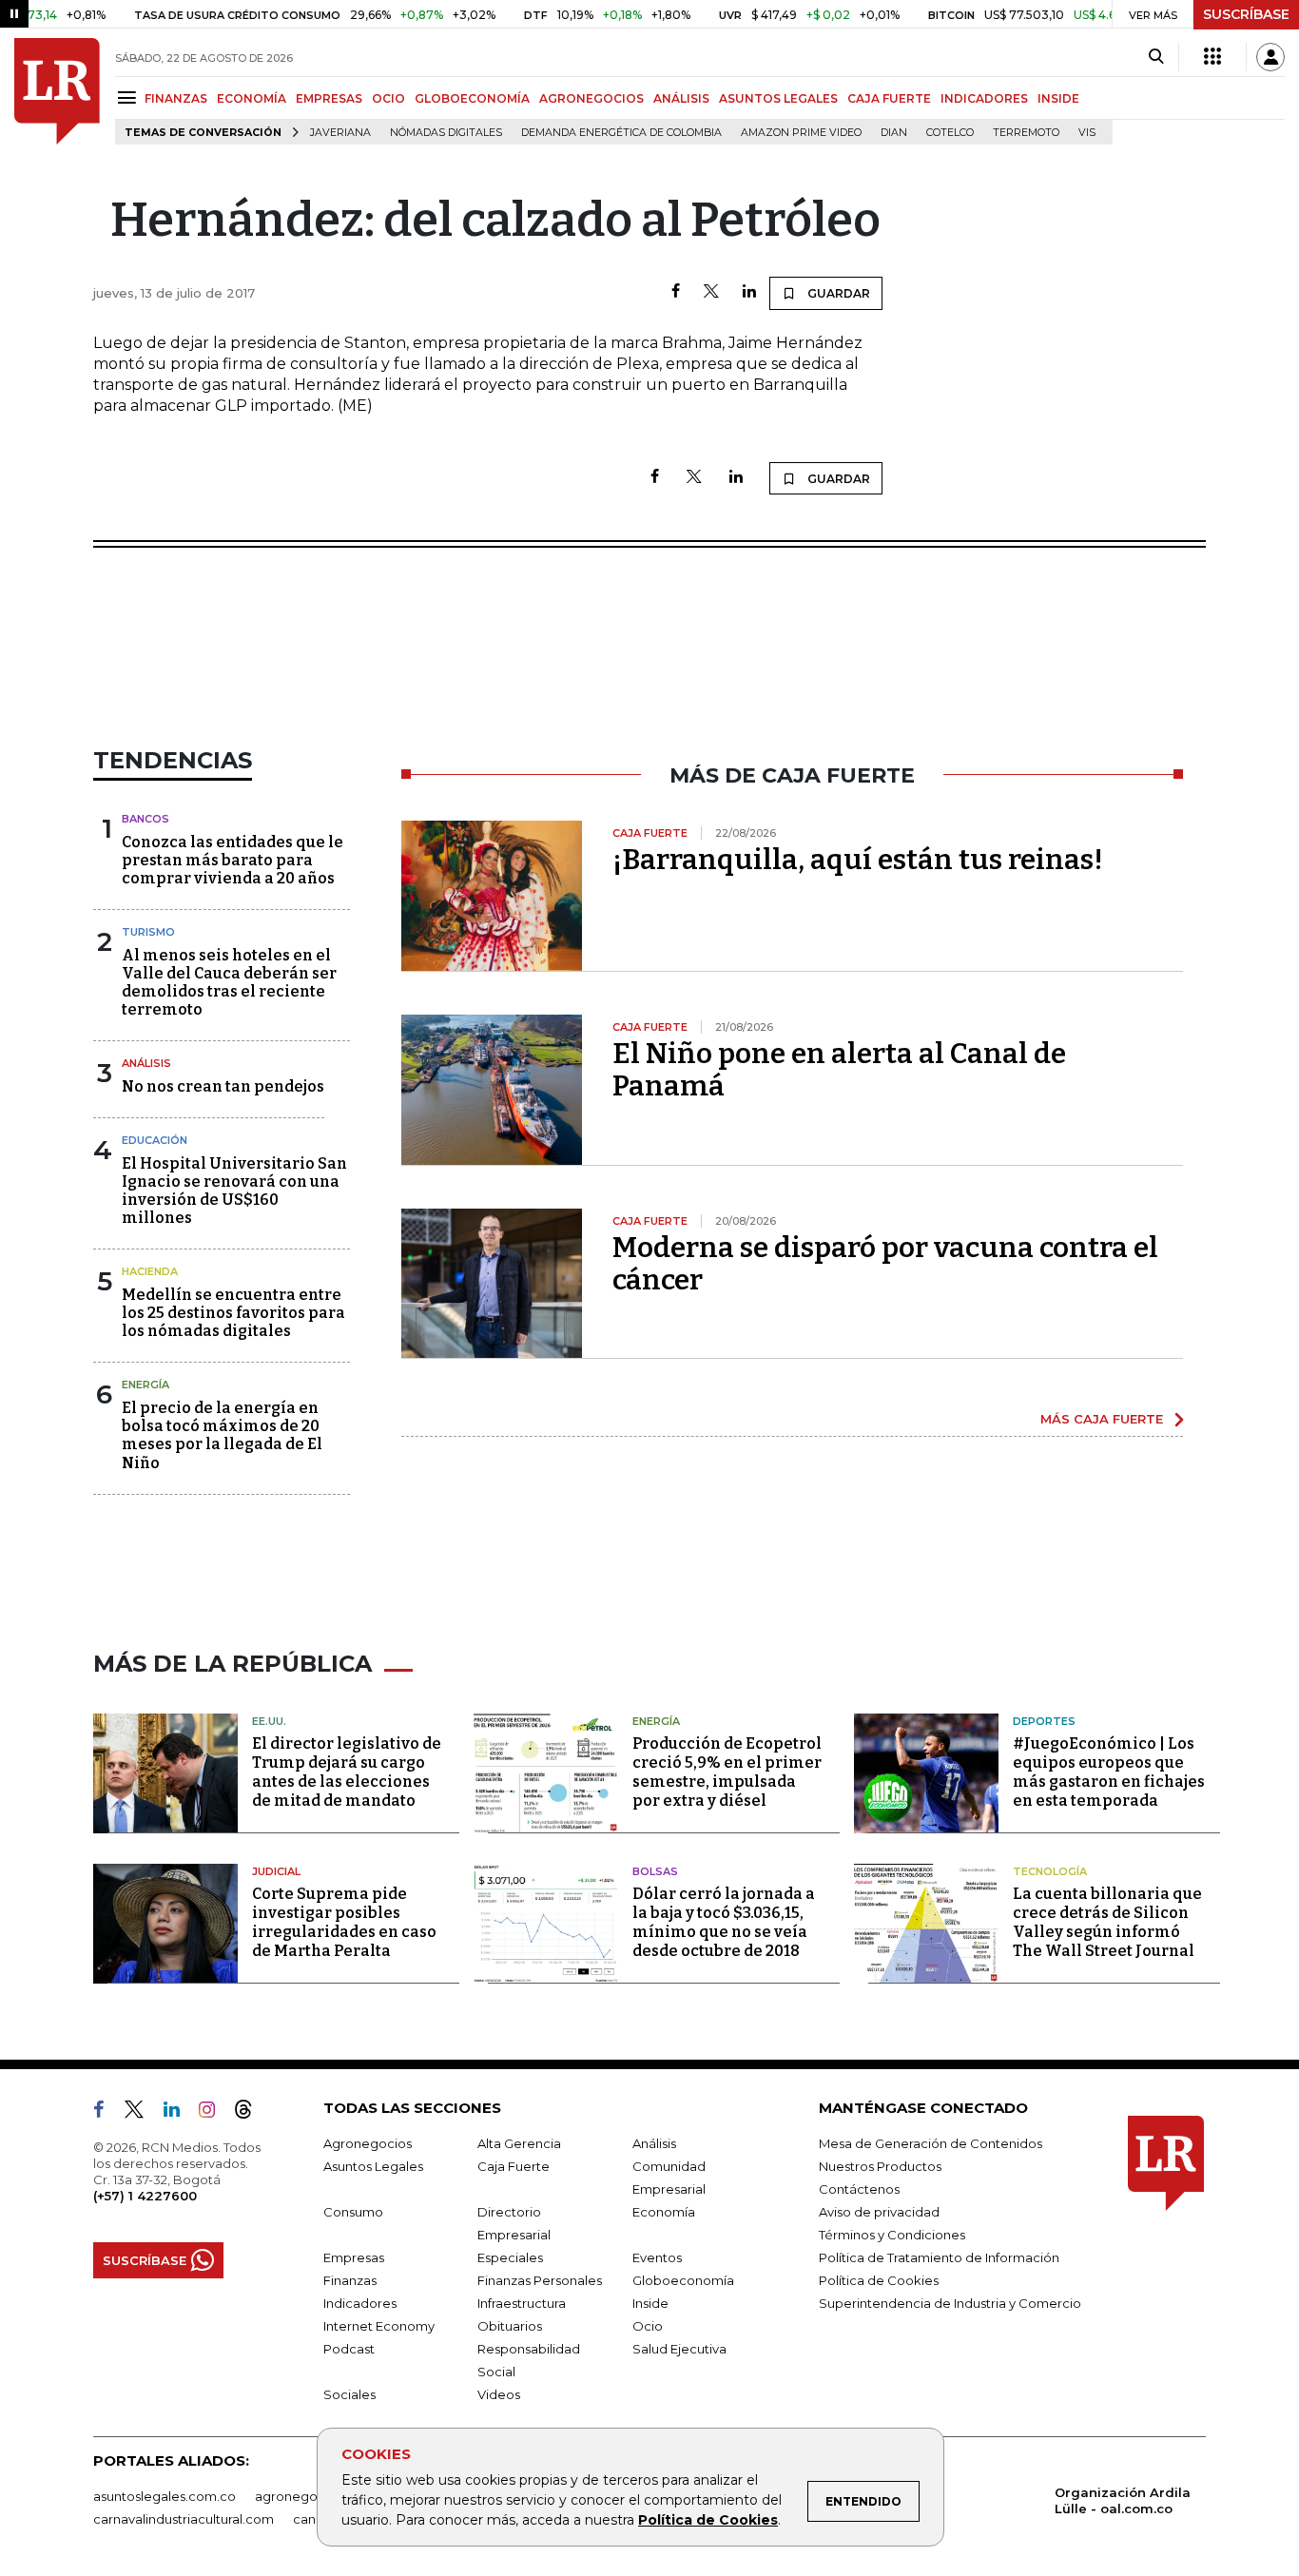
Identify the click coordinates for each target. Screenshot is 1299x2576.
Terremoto (1026, 133)
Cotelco (950, 133)
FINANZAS (176, 98)
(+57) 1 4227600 (145, 2196)
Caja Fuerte (514, 2166)
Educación (155, 1140)
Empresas (354, 2257)
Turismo (148, 932)
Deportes (1044, 1721)
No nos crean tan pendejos (223, 1086)
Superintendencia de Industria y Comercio (950, 2303)
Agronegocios (368, 2143)
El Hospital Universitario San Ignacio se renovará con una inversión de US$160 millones (234, 1191)
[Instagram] (214, 2113)
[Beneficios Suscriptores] (1212, 57)
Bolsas (655, 1871)
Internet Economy (379, 2326)
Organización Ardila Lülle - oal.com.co (1123, 2500)
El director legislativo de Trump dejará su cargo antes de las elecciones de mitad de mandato (347, 1772)
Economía (664, 2212)
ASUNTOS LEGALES (778, 98)
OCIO (388, 98)
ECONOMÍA (252, 98)
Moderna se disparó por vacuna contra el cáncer (885, 1264)
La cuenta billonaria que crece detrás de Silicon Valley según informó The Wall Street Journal (1107, 1922)
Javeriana (340, 133)
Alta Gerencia (519, 2143)
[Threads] (251, 2113)
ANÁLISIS (681, 98)
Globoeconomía (683, 2280)
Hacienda (150, 1271)
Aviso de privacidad (879, 2212)
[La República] (57, 91)
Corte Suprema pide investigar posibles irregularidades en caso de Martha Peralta (344, 1922)
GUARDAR (837, 293)
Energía (145, 1385)
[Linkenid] (179, 2113)
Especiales (510, 2257)
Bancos (145, 819)
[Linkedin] (749, 292)
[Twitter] (711, 292)
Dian (894, 133)
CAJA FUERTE (889, 98)
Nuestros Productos (880, 2166)
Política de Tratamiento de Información (939, 2257)
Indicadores (360, 2303)
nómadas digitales (446, 133)
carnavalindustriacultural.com (184, 2519)
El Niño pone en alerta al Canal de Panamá (839, 1070)
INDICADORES (984, 98)
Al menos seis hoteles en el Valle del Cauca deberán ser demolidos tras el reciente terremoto (229, 983)
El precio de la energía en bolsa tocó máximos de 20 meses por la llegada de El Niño (222, 1435)
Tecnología (1050, 1871)
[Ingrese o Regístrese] (1270, 57)
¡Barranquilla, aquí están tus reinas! (858, 860)
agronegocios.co (308, 2496)
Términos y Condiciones (892, 2235)
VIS (1087, 133)
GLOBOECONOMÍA (472, 98)
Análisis (146, 1063)
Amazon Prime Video (801, 133)
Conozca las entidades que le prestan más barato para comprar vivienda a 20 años (233, 860)
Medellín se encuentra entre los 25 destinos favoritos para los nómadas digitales (233, 1313)
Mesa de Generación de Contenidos (931, 2143)
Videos (499, 2394)
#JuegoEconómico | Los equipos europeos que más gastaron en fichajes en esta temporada (1109, 1772)
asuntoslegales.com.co (165, 2496)
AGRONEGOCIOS (591, 98)
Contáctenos (859, 2189)
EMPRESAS (329, 98)
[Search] (1156, 57)
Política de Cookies (708, 2520)
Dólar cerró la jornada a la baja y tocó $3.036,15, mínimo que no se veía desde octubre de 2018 (724, 1922)
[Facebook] (676, 292)
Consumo (353, 2212)
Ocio (648, 2326)
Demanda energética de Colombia (621, 133)
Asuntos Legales (373, 2166)
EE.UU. (269, 1721)
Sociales (349, 2394)
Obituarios (510, 2326)
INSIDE (1058, 98)
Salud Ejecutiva (679, 2349)
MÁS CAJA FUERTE (1102, 1419)
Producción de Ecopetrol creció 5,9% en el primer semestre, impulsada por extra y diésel (727, 1772)
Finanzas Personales (540, 2280)
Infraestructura (522, 2303)
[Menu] (130, 97)
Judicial (276, 1871)
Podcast (349, 2349)
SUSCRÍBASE (1246, 14)
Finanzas (350, 2280)
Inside (650, 2303)
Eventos (657, 2257)
